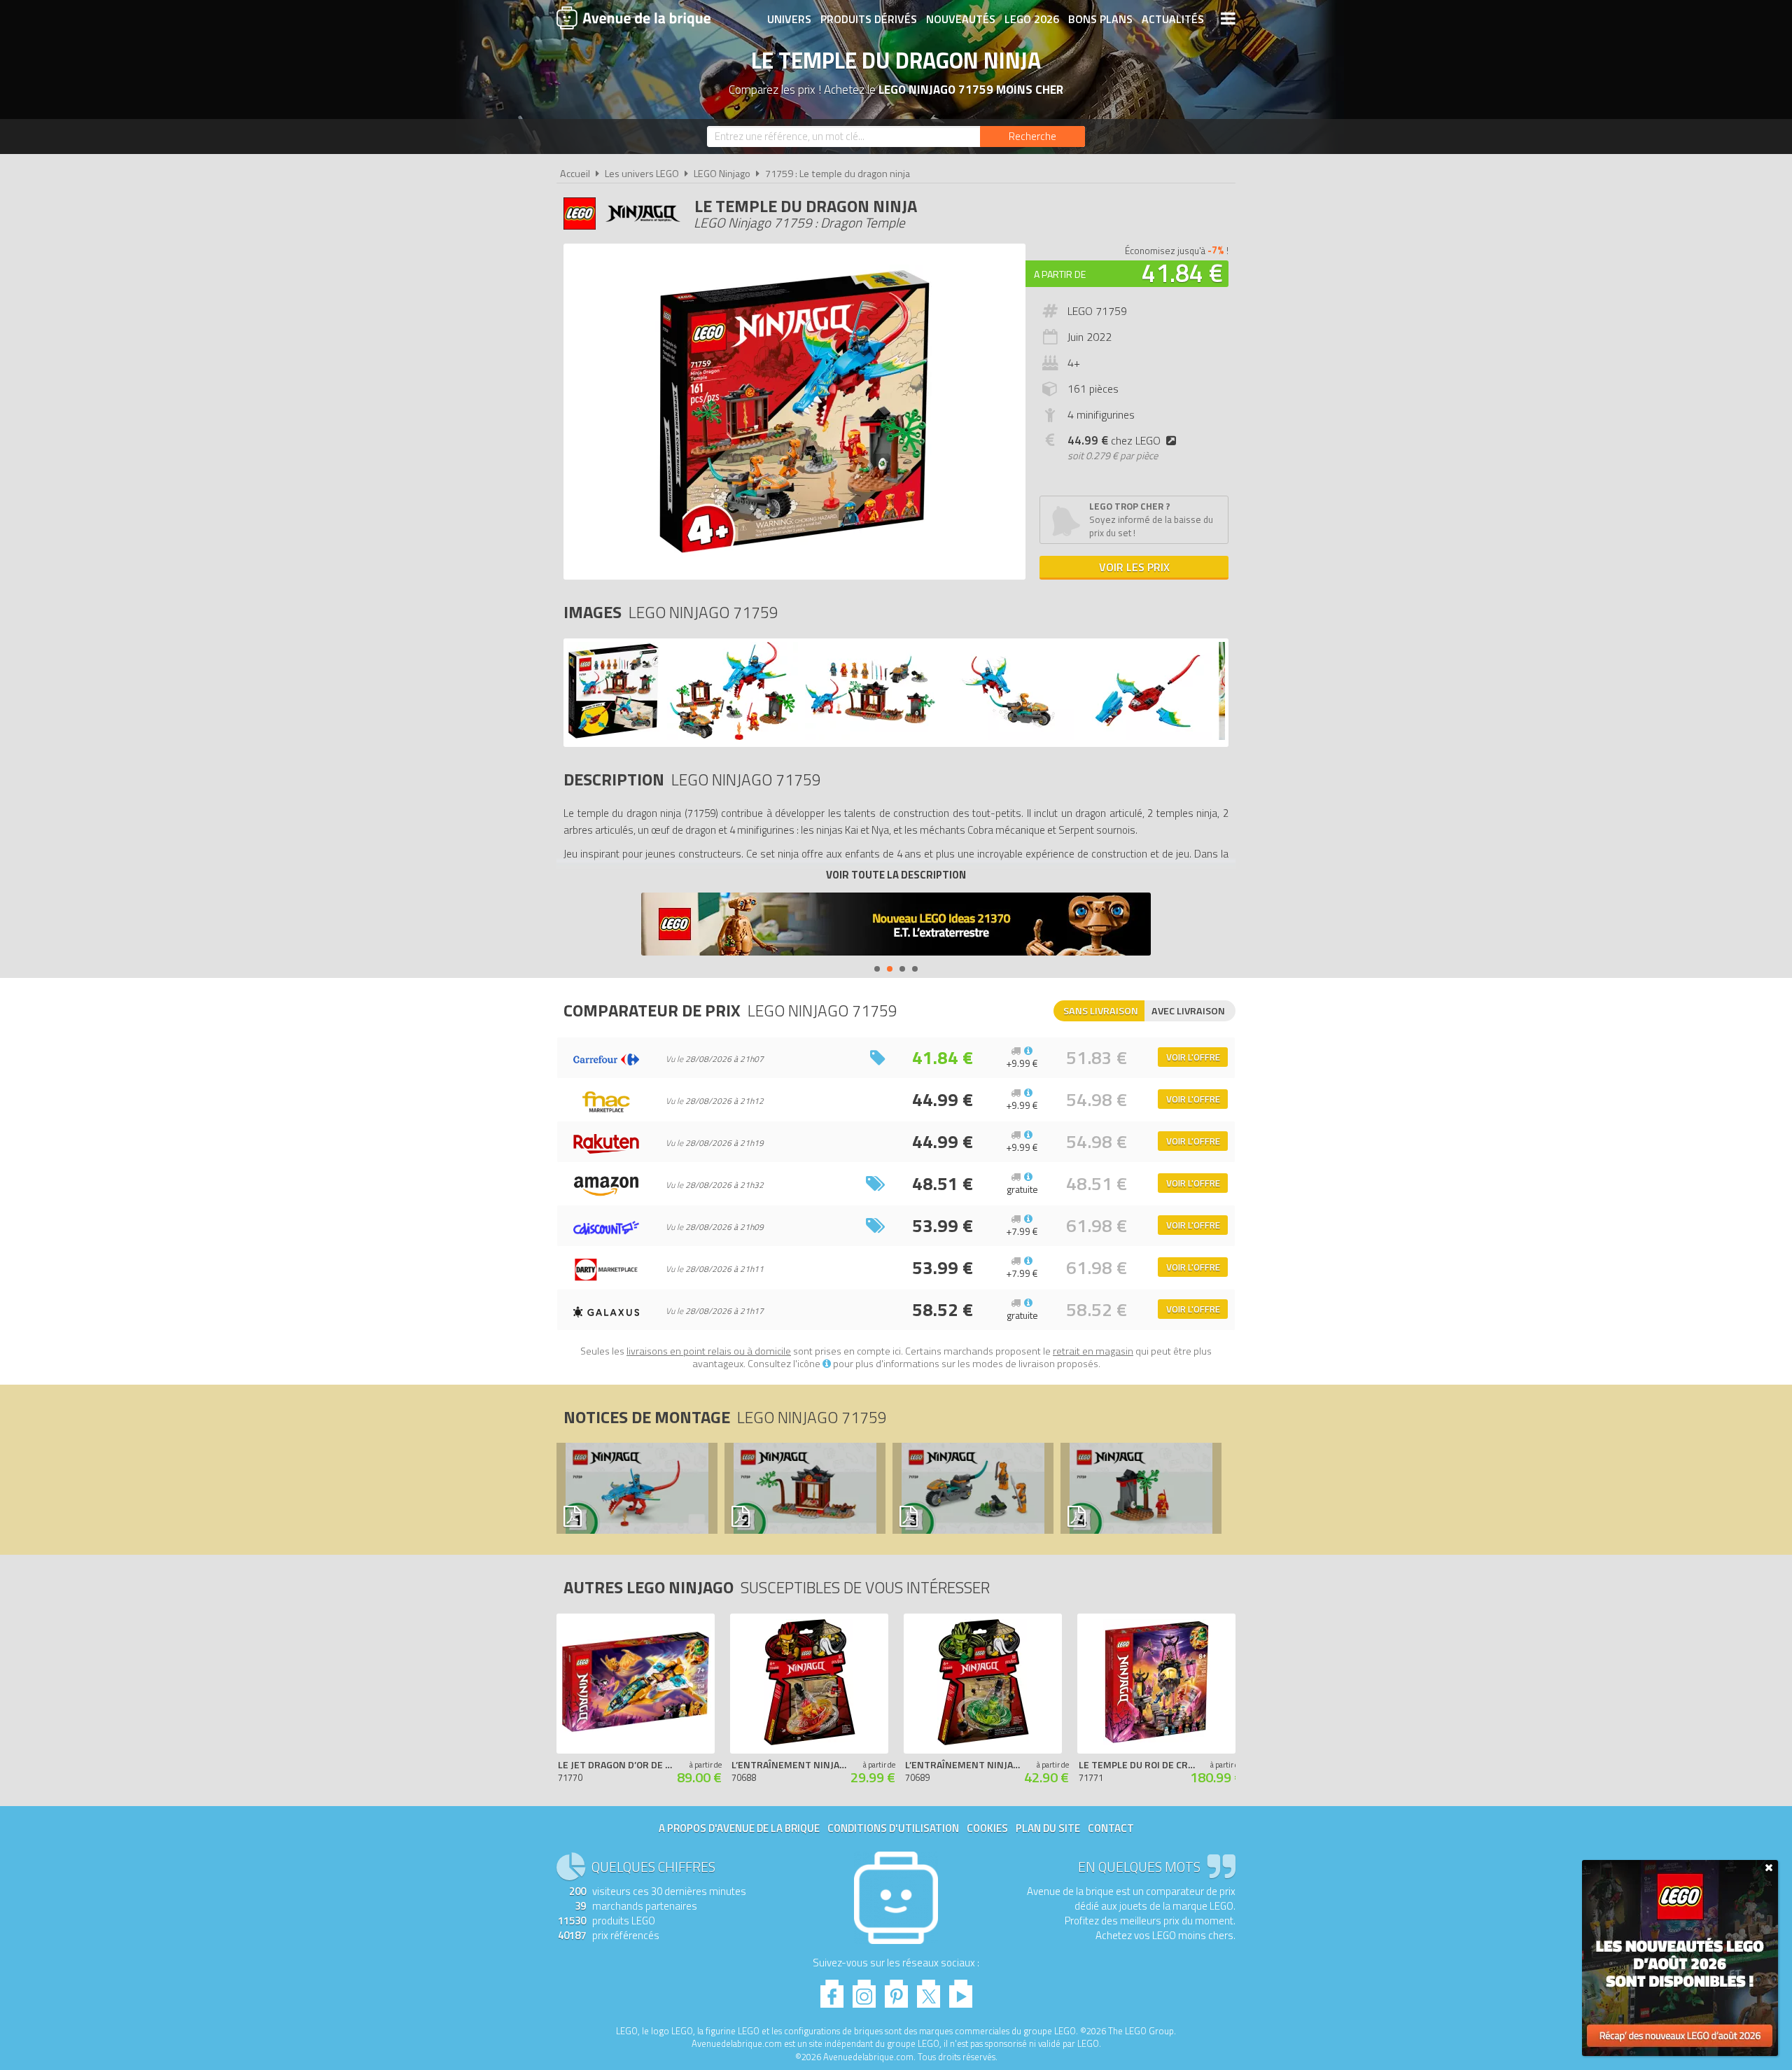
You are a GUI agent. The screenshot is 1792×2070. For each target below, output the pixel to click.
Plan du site (1048, 1828)
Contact (1111, 1828)
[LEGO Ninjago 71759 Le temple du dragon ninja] (614, 736)
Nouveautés (961, 19)
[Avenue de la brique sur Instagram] (864, 1990)
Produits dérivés (869, 19)
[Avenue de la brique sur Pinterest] (896, 1990)
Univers (789, 19)
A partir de (1060, 274)
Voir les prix (1134, 567)
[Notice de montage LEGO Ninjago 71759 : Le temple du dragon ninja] (636, 1488)
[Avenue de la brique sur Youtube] (961, 1990)
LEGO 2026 (1032, 19)
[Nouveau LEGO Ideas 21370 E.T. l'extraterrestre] (896, 926)
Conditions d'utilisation (893, 1828)
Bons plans (1100, 19)
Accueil (575, 174)
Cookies (987, 1828)
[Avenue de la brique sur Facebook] (832, 1990)
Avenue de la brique (633, 18)
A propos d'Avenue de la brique (739, 1828)
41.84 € (1182, 273)
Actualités (1173, 19)
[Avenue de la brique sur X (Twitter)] (929, 1990)
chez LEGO (1114, 440)
